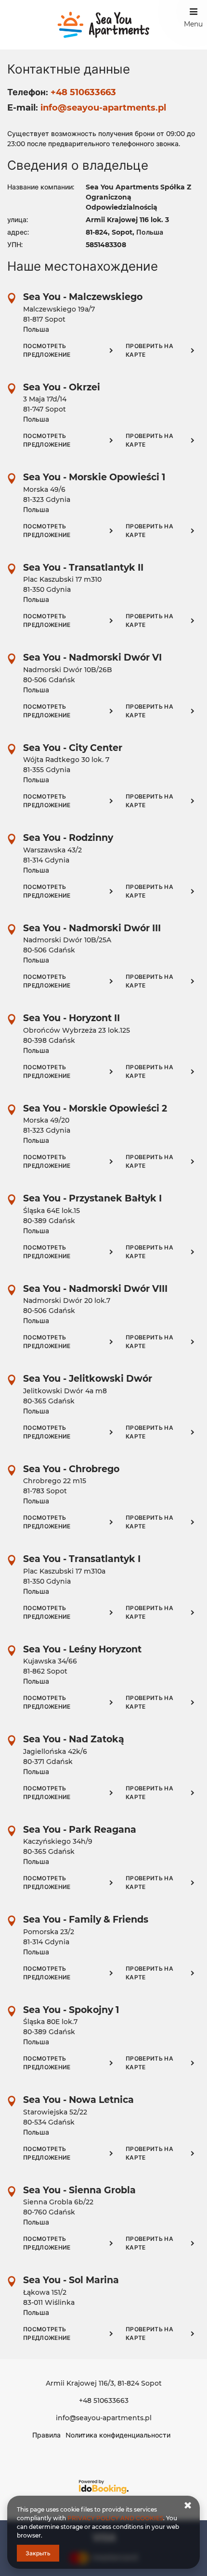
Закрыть (38, 2553)
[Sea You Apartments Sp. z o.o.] (104, 25)
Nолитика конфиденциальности (118, 2435)
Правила (46, 2435)
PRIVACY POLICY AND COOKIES (115, 2518)
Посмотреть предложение (47, 350)
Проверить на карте (149, 350)
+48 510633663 (104, 2401)
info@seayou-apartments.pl (104, 2418)
